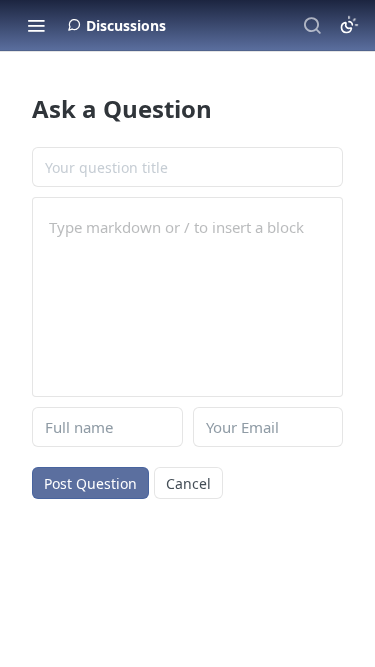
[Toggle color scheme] (349, 25)
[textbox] (187, 227)
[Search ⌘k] (312, 25)
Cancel (188, 483)
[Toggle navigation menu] (36, 25)
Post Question (90, 483)
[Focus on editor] (187, 310)
